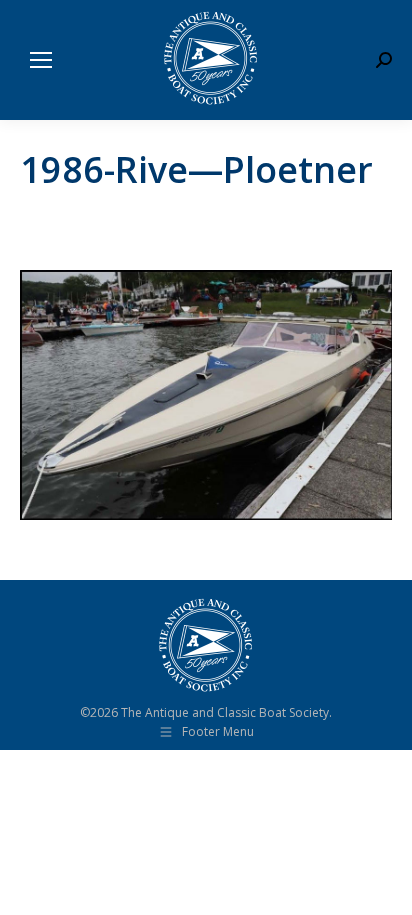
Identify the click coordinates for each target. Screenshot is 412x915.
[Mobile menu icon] (41, 60)
